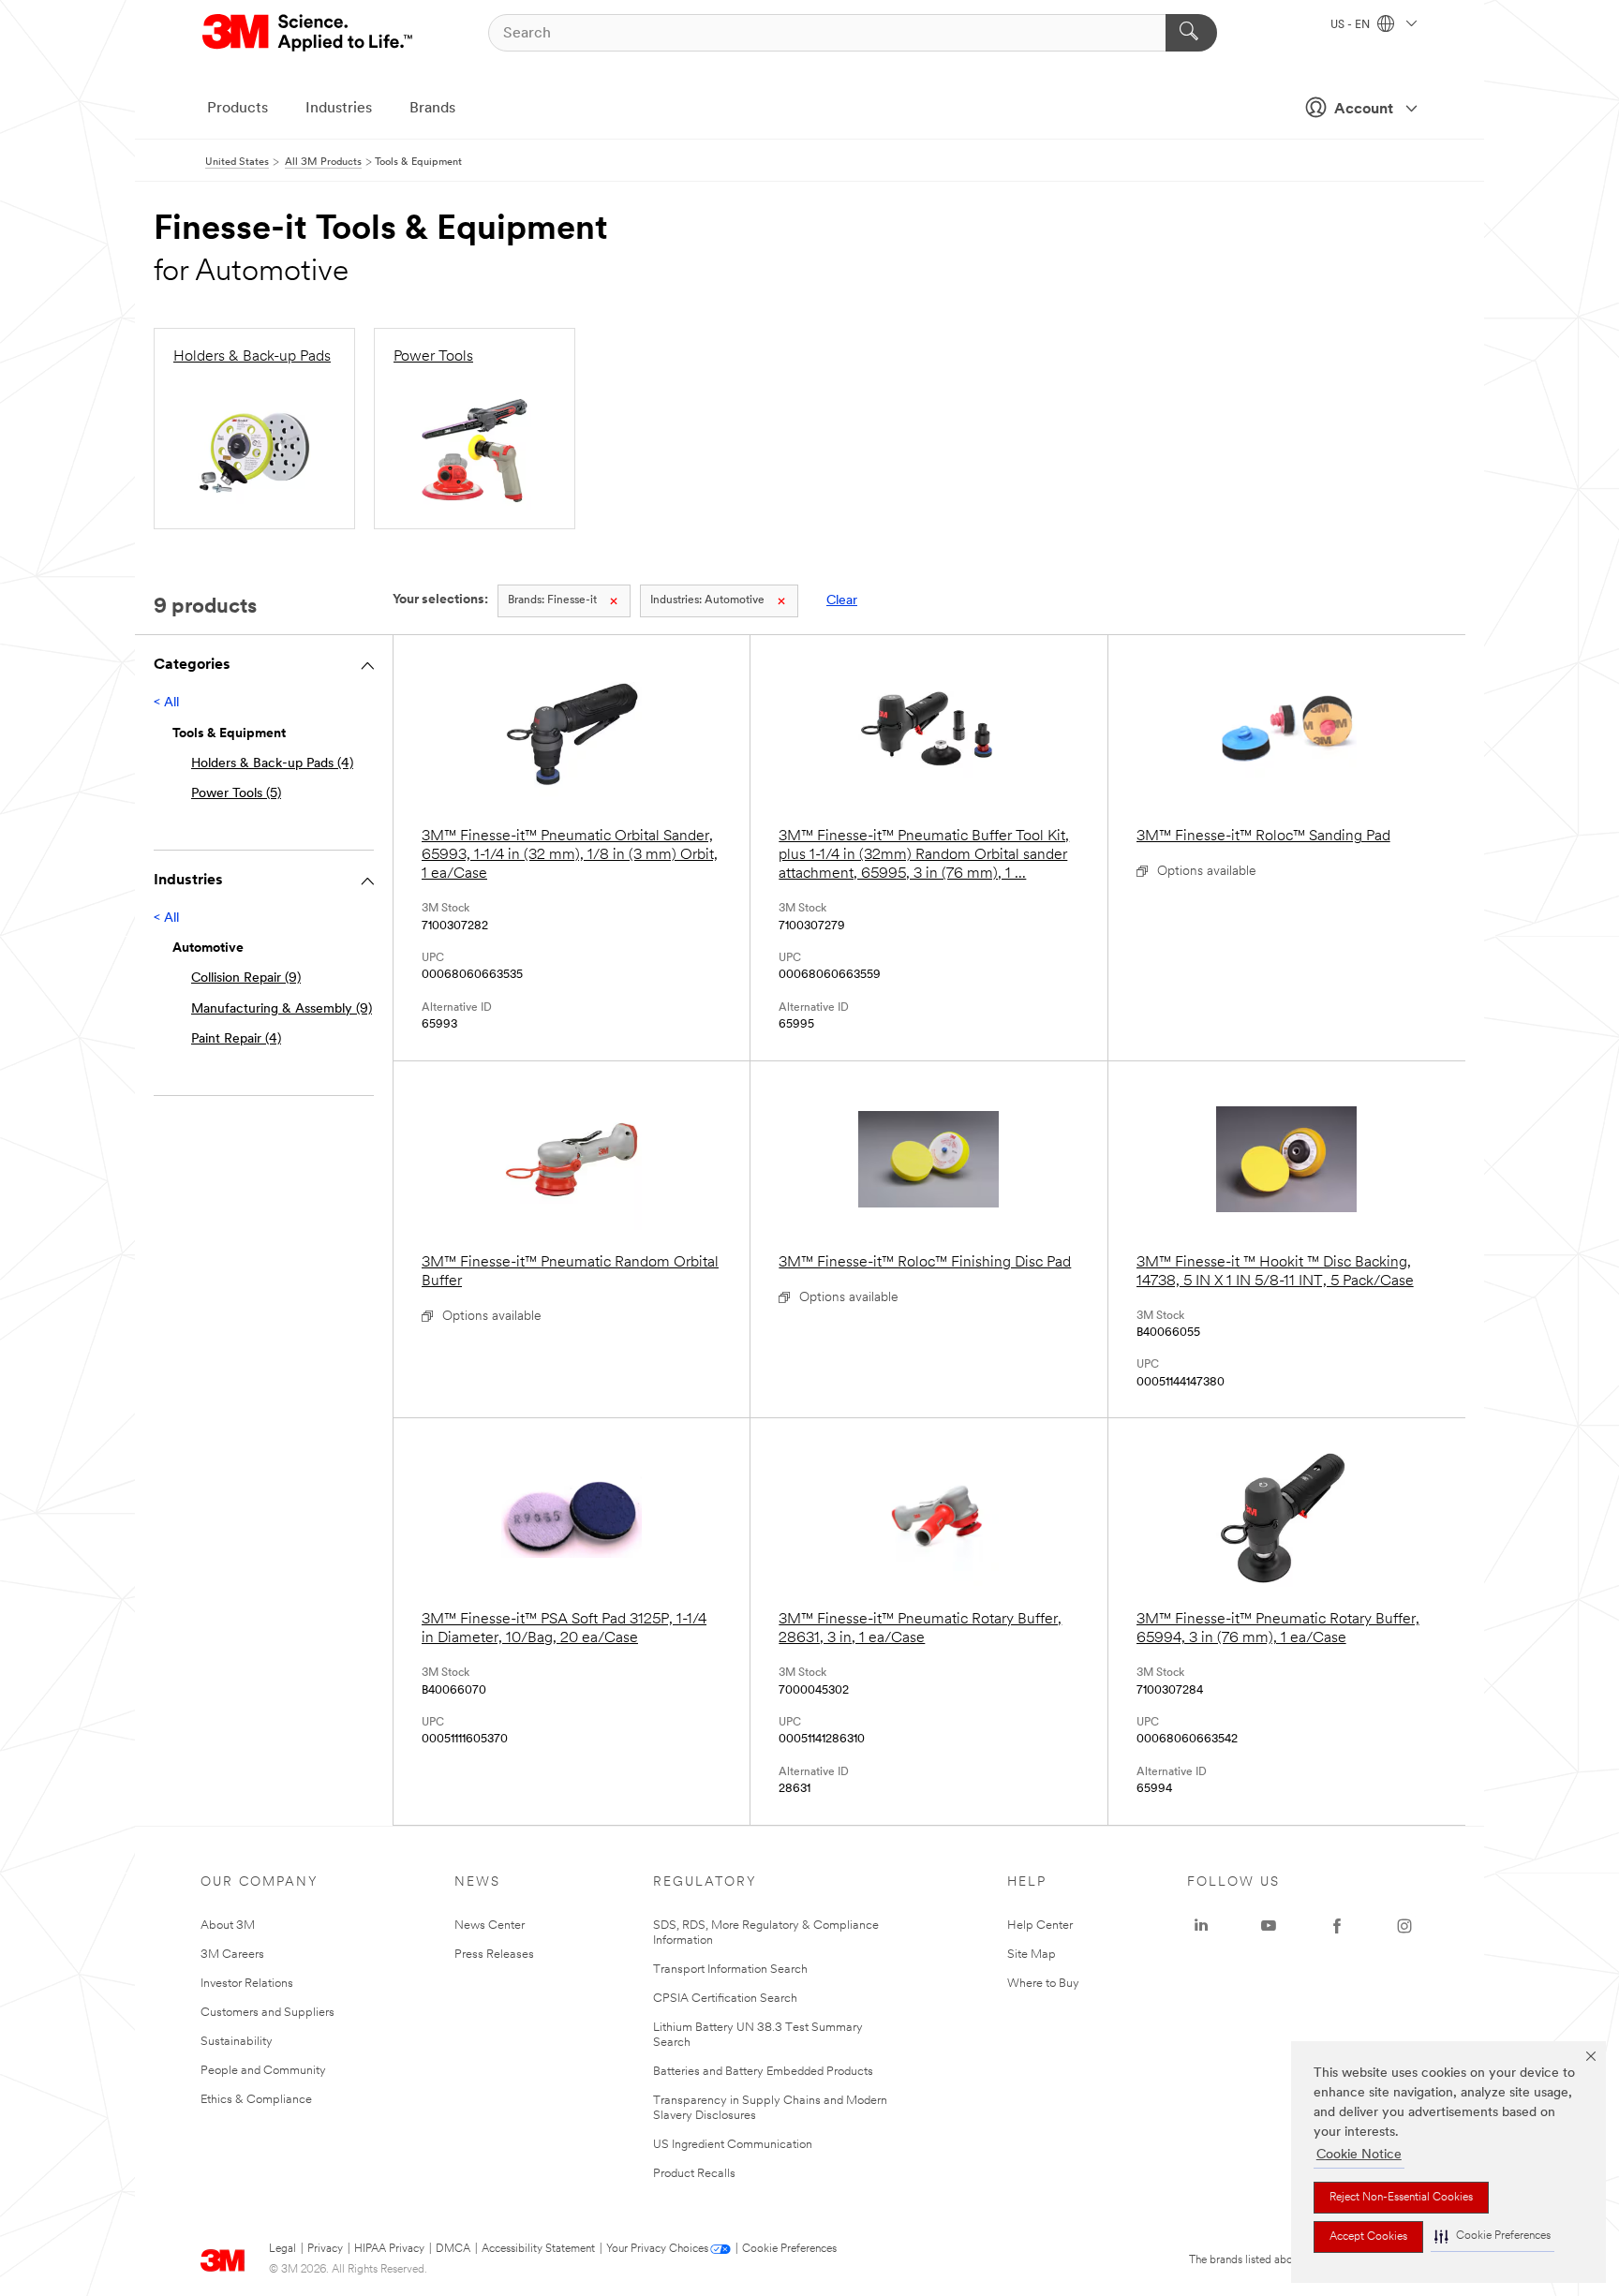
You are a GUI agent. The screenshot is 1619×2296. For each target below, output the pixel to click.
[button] (1493, 2237)
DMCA (453, 2249)
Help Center (1040, 1926)
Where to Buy (1043, 1984)
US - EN (1352, 25)
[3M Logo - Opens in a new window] (309, 33)
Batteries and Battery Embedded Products (763, 2072)
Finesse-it (552, 600)
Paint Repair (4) (236, 1039)
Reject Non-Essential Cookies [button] (1401, 2198)
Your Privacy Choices (657, 2249)
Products (238, 109)
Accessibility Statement (538, 2249)
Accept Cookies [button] (1368, 2237)
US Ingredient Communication (733, 2145)
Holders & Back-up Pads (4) (272, 764)
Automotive (707, 600)
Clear (842, 601)
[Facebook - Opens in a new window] (1337, 1926)
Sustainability (237, 2042)
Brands (432, 109)
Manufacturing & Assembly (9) (282, 1009)
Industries (339, 109)
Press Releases (494, 1955)
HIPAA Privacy (389, 2249)
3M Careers (232, 1955)
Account (1364, 110)
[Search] (1191, 33)
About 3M (228, 1926)
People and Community (263, 2071)
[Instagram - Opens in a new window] (1404, 1926)
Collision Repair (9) (246, 978)
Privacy (325, 2249)
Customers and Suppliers (267, 2013)
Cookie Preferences (789, 2249)
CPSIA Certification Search (725, 1999)
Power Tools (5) (236, 794)
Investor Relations (247, 1984)
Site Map (1032, 1955)
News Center (490, 1926)
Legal (282, 2249)
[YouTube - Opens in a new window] (1269, 1926)
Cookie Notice (1359, 2155)
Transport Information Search (730, 1970)
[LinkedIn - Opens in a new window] (1201, 1926)
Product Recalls (694, 2174)
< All (166, 703)
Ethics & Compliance (256, 2100)
